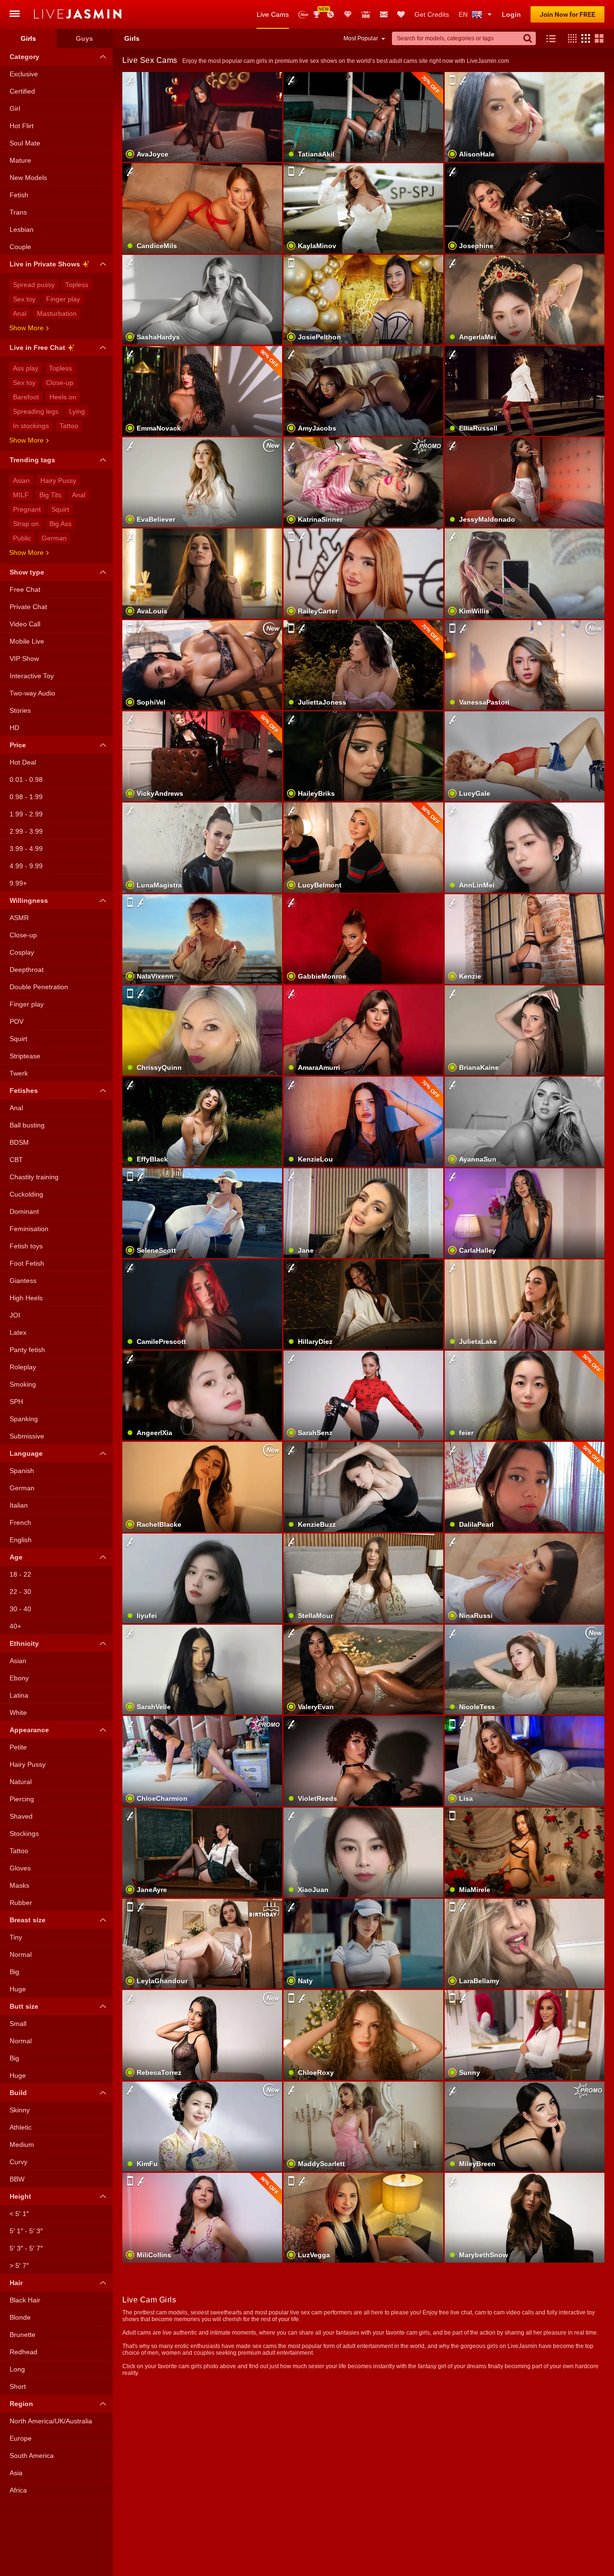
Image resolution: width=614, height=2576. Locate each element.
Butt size (24, 2006)
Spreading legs (36, 411)
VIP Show (24, 659)
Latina (19, 1695)
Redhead (24, 2352)
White (18, 1713)
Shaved (21, 1816)
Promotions (331, 14)
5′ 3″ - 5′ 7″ (26, 2248)
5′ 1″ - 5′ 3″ (26, 2231)
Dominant (24, 1211)
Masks (19, 1885)
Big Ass (60, 524)
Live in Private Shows (45, 264)
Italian (19, 1505)
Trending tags (32, 460)
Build (18, 2093)
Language (26, 1453)
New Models (303, 15)
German (54, 538)
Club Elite (348, 14)
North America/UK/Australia (51, 2421)
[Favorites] (401, 14)
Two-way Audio (32, 693)
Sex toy (24, 299)
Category (24, 57)
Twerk (19, 1073)
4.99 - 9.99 (26, 866)
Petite (18, 1747)
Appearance (29, 1730)
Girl (15, 108)
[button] (570, 38)
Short (18, 2386)
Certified (22, 91)
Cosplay (22, 952)
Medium (22, 2145)
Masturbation (57, 313)
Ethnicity (24, 1643)
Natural (21, 1782)
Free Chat (25, 589)
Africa (18, 2490)
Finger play (63, 299)
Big (14, 1972)
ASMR (19, 918)
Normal (21, 1954)
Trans (18, 212)
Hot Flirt (22, 126)
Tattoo (69, 426)
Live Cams (273, 14)
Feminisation (29, 1229)
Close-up (60, 383)
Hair (16, 2283)
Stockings (24, 1833)
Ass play (26, 368)
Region (21, 2404)
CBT (16, 1160)
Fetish (19, 195)
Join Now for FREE (567, 14)
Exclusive (24, 74)
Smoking (23, 1384)
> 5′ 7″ (19, 2265)
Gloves (20, 1868)
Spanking (24, 1419)
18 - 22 (20, 1574)
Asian (21, 480)
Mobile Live (27, 641)
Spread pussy (34, 285)
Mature (20, 160)
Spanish (22, 1471)
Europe (21, 2438)
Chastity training (34, 1177)
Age (16, 1557)
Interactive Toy (32, 676)
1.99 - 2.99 (26, 814)
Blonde (20, 2317)
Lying (77, 411)
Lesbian (22, 229)
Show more (26, 328)
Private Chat (28, 607)
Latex (18, 1332)
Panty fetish (27, 1350)
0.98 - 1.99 (26, 797)
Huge (18, 1989)
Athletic (21, 2127)
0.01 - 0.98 (26, 779)
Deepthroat (27, 970)
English (21, 1540)
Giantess (23, 1281)
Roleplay (23, 1367)
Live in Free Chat (37, 347)
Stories (20, 710)
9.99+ (18, 883)
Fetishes (24, 1090)
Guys (84, 38)
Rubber (21, 1903)
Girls (28, 38)
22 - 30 (20, 1592)
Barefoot (26, 397)
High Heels (26, 1298)
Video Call (25, 624)
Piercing (22, 1799)
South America (32, 2456)
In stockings (31, 426)
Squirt (60, 509)
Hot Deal (23, 762)
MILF (21, 495)
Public (22, 538)
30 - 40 (20, 1609)
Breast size (28, 1920)
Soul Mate (25, 143)
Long (17, 2369)
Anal (20, 313)
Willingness (29, 900)
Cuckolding (26, 1194)
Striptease (25, 1056)
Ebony (19, 1678)
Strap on (26, 524)
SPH (16, 1402)
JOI (15, 1315)
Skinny (20, 2110)
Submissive (27, 1436)
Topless (77, 285)
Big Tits (50, 495)
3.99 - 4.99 (26, 849)
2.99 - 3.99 (26, 831)
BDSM (19, 1142)
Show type (27, 572)
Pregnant (27, 509)
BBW (17, 2179)
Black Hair (25, 2300)
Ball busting (27, 1125)
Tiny (16, 1937)
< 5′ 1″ (19, 2214)
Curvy (18, 2162)
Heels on (63, 397)
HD (14, 728)
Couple (20, 247)
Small (18, 2024)
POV (17, 1021)
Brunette (23, 2335)
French (20, 1522)
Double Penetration (39, 987)
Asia (16, 2473)
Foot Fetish (27, 1263)
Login (511, 14)
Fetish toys (26, 1246)
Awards (320, 11)
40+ (15, 1626)
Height (20, 2196)
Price (18, 745)
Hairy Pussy (58, 480)
